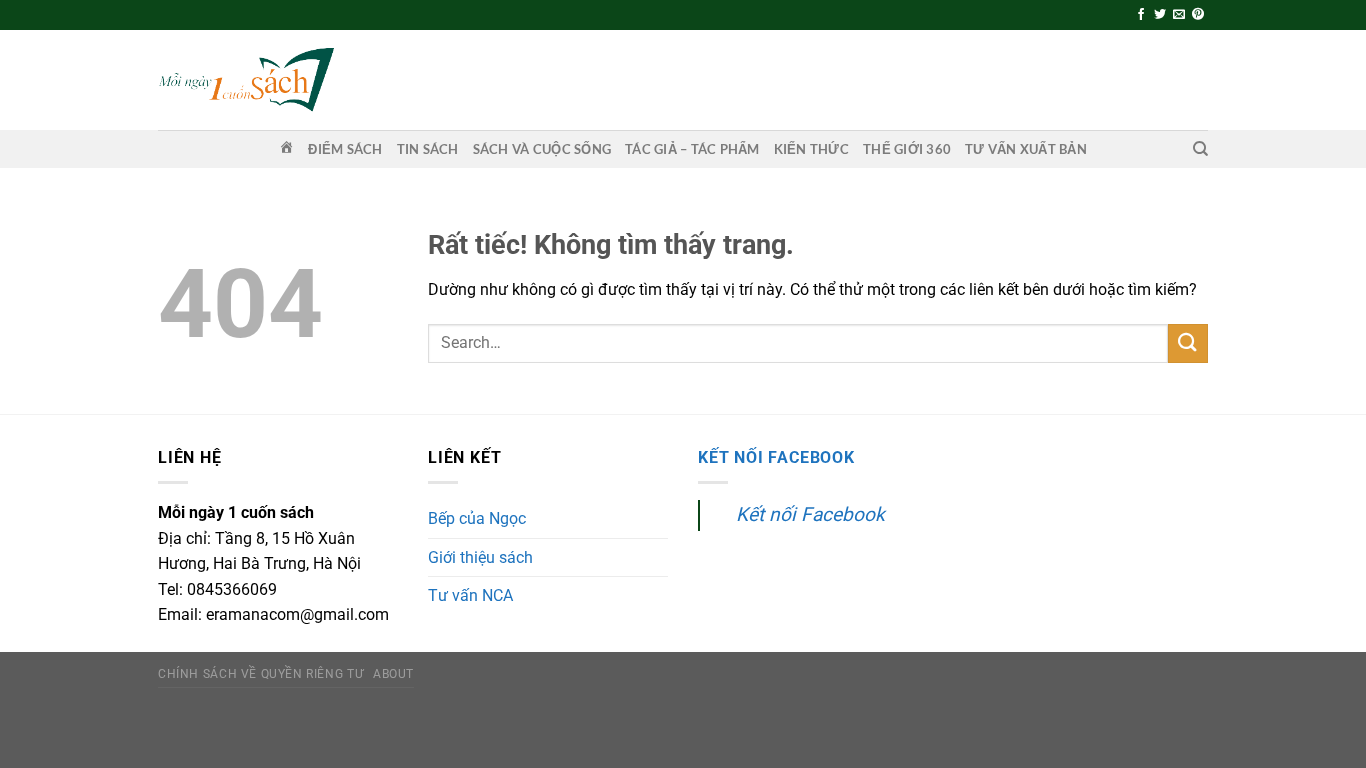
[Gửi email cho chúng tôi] (1179, 15)
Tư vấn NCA (470, 595)
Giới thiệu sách (480, 557)
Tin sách (428, 149)
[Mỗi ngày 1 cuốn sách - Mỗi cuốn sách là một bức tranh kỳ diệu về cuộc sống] (246, 79)
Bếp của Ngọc (477, 518)
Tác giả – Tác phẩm (692, 149)
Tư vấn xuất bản (1026, 149)
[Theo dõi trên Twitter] (1160, 15)
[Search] (1200, 149)
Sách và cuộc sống (542, 149)
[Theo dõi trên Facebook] (1141, 15)
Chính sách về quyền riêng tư (260, 674)
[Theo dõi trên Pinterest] (1198, 15)
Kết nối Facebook (776, 457)
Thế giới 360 (907, 149)
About (393, 674)
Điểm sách (345, 149)
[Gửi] (1188, 343)
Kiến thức (811, 149)
